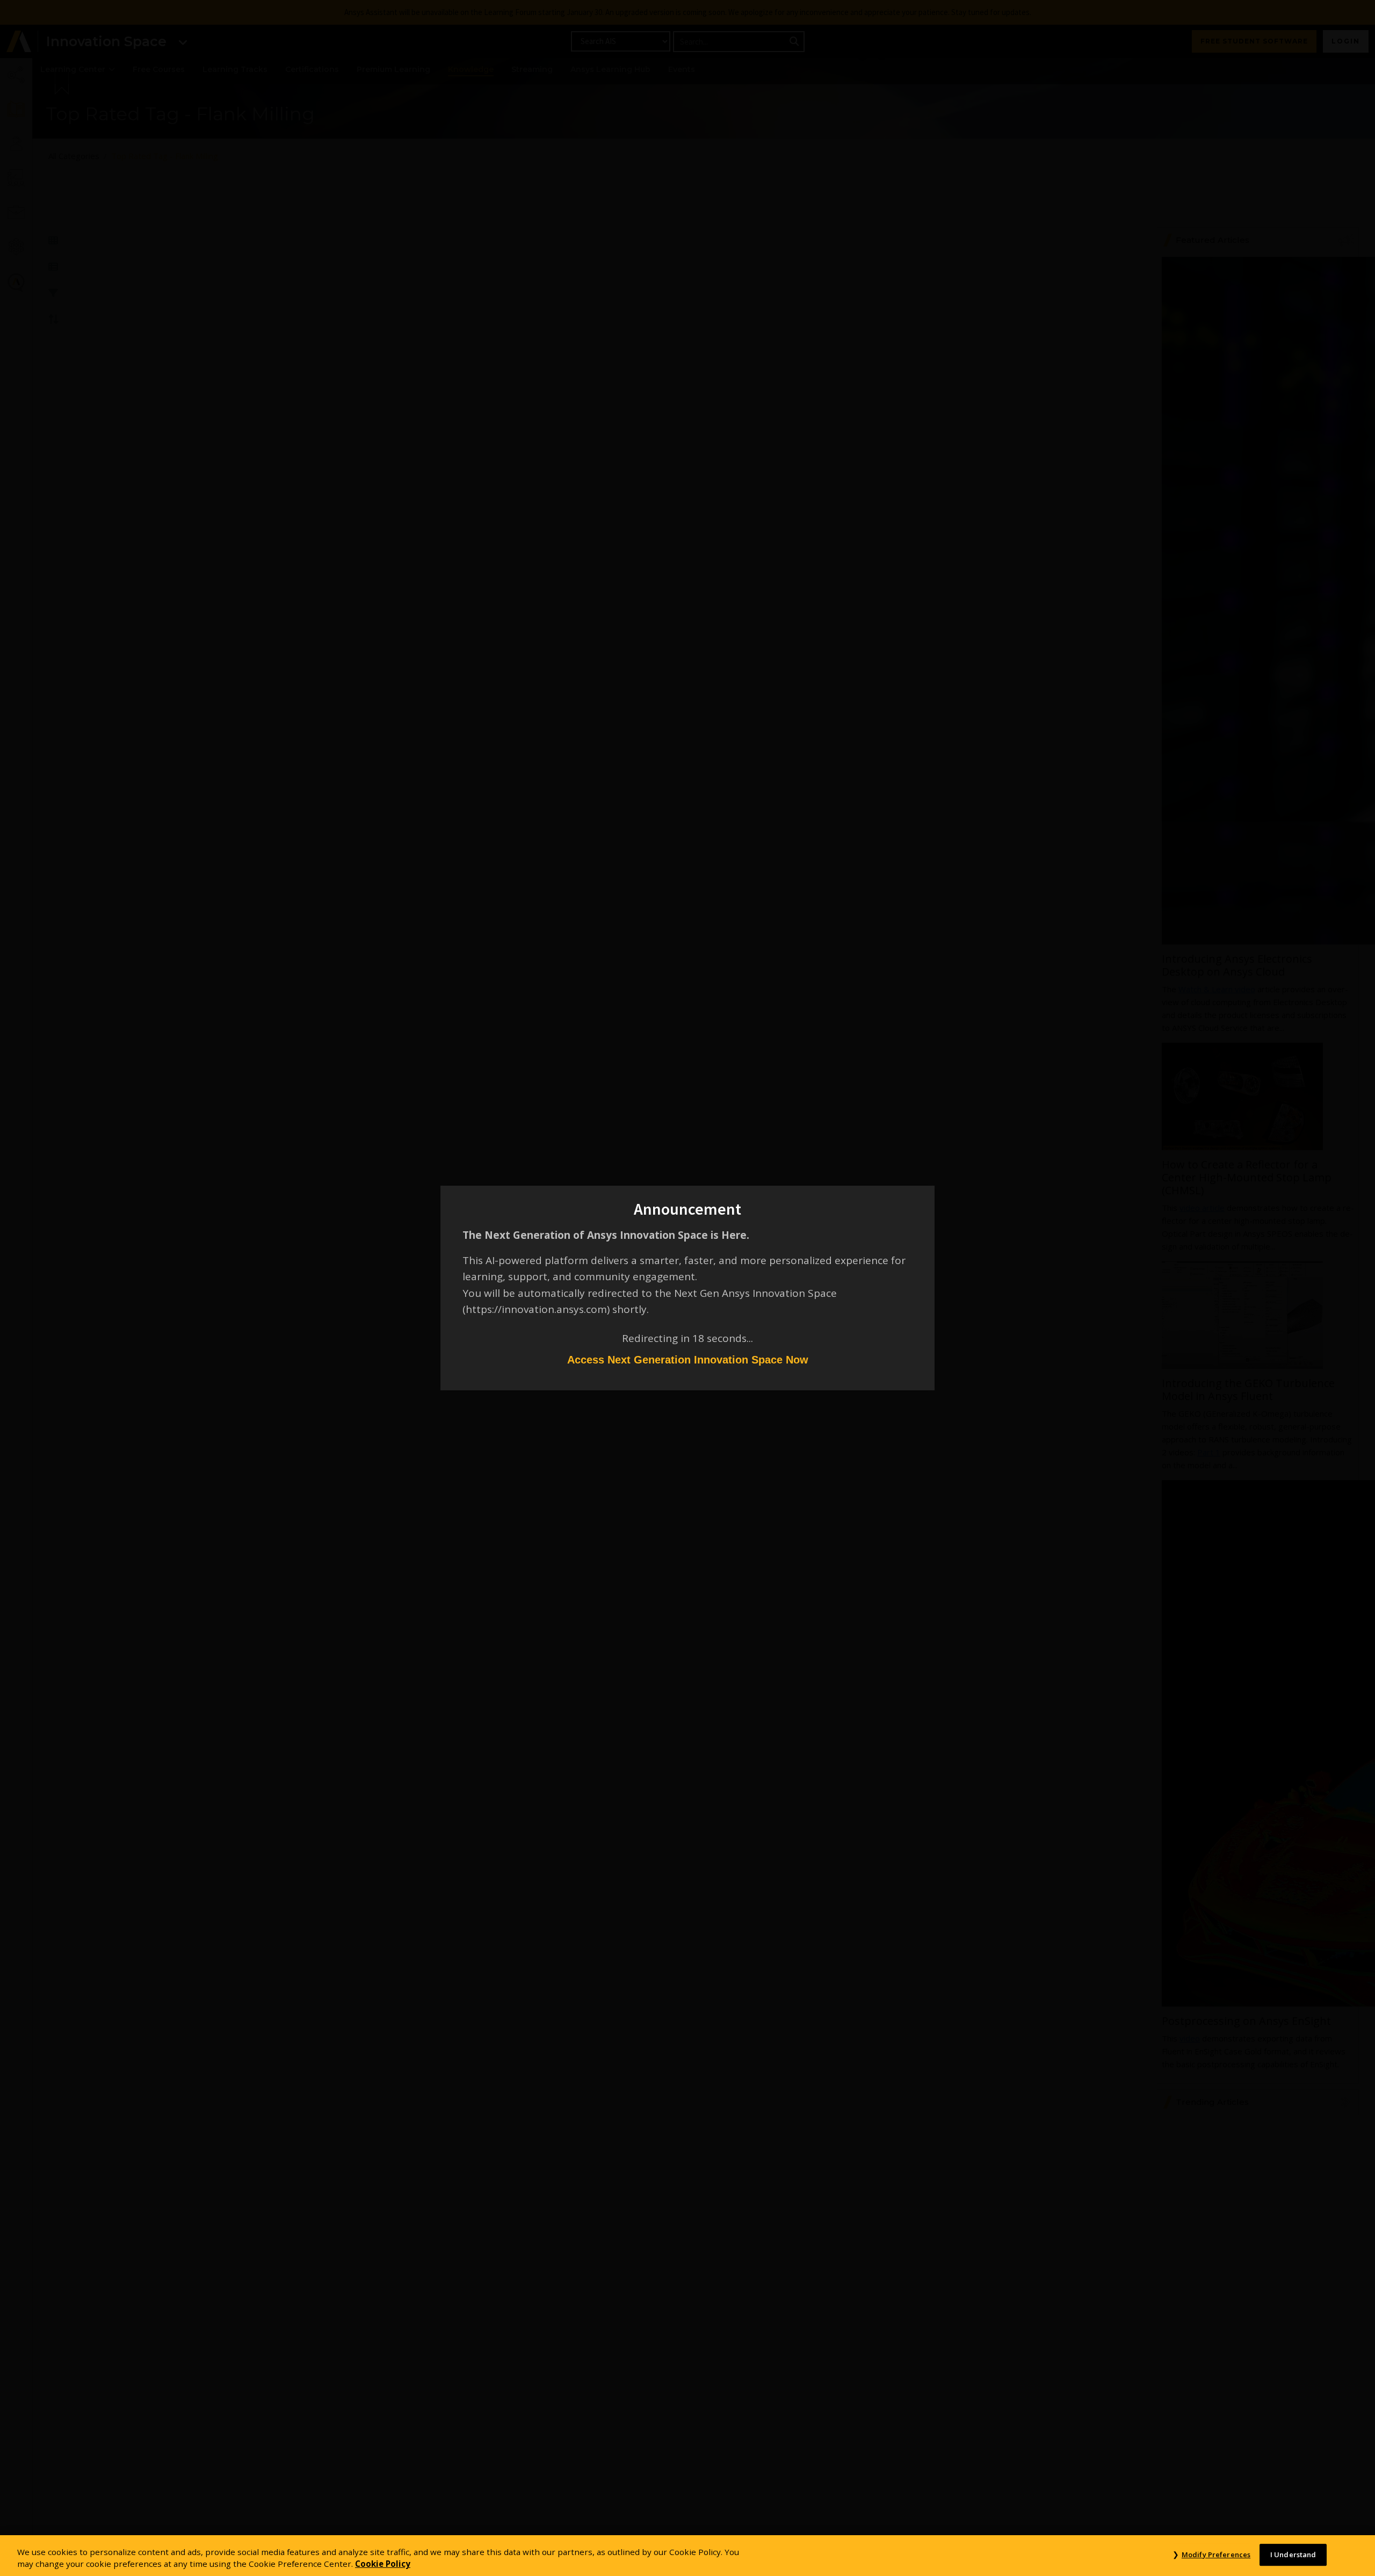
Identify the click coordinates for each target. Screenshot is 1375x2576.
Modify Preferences (1216, 2555)
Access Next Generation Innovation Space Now (688, 1360)
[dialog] (687, 1288)
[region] (687, 2556)
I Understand (1293, 2555)
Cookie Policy (383, 2564)
